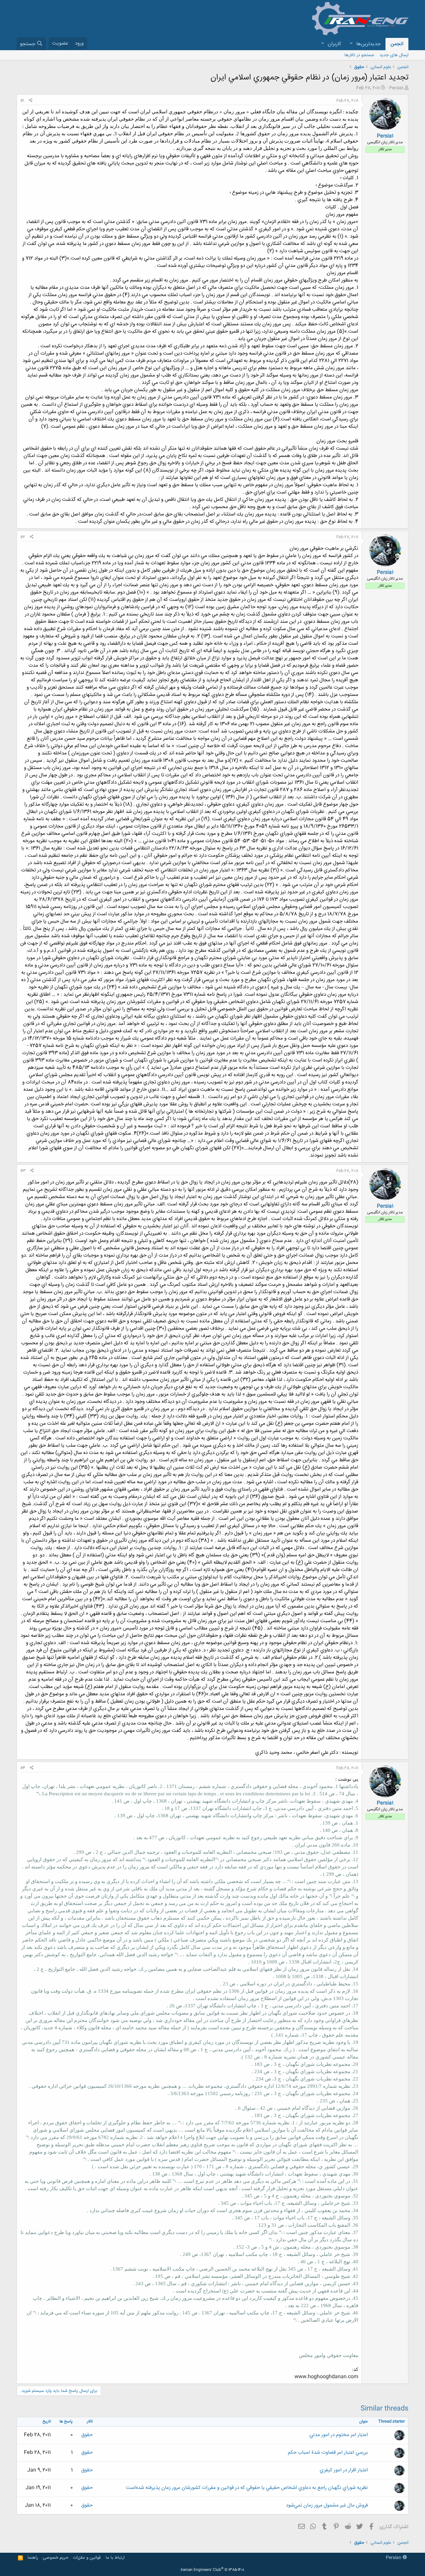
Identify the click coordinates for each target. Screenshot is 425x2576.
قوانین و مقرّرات (87, 2558)
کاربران (335, 44)
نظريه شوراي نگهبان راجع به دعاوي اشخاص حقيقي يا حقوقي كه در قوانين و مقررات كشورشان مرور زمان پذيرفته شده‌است (247, 2488)
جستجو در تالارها (359, 55)
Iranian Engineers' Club (213, 2570)
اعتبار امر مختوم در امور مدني (339, 2435)
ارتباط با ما (115, 2558)
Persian (394, 2558)
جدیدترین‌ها (368, 44)
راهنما (33, 2558)
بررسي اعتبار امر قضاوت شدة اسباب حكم (328, 2453)
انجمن (397, 44)
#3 (23, 1171)
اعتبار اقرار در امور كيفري (344, 2470)
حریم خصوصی (56, 2558)
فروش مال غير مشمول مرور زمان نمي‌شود (327, 2505)
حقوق (87, 2435)
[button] (351, 44)
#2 (23, 537)
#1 (22, 101)
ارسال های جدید (394, 55)
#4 (23, 1768)
